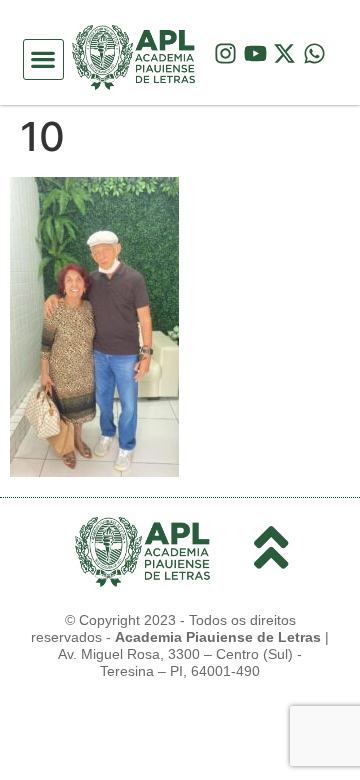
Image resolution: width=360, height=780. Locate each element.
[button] (43, 59)
